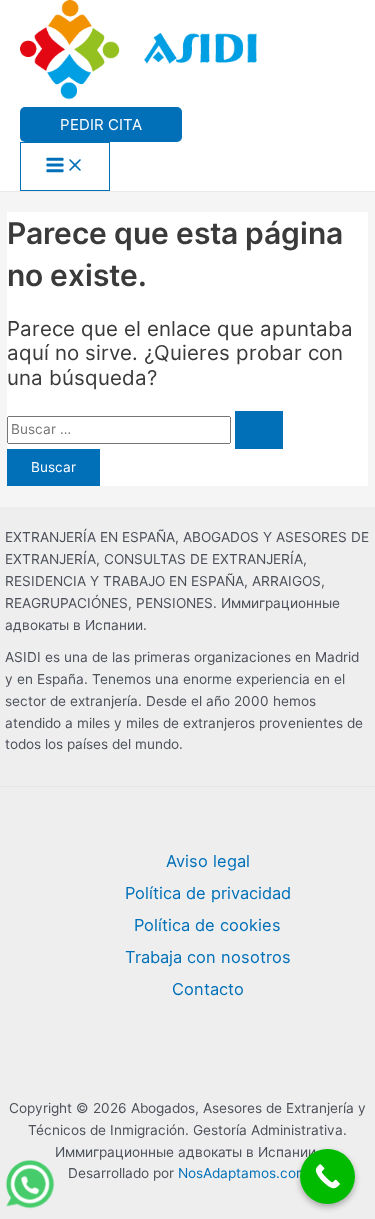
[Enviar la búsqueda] (259, 430)
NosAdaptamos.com (243, 1173)
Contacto (208, 989)
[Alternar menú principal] (65, 166)
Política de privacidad (208, 893)
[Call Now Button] (327, 1176)
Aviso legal (208, 861)
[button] (101, 124)
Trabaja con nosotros (208, 957)
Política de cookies (207, 925)
